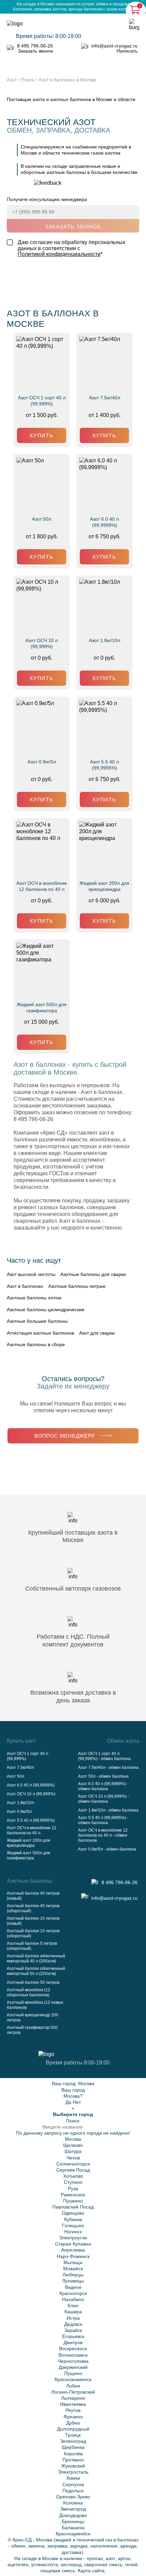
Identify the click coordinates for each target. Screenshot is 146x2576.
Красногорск (73, 2293)
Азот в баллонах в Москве (68, 80)
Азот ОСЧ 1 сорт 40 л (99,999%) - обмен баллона (104, 1756)
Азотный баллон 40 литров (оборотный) (33, 1908)
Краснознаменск (73, 2379)
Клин (73, 2305)
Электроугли (73, 2238)
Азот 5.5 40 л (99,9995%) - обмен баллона (103, 1820)
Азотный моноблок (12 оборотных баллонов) (29, 1992)
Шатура (73, 2151)
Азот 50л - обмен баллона (103, 1776)
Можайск (73, 2269)
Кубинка (73, 2219)
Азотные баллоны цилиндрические (46, 1310)
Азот (12, 80)
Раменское (73, 2195)
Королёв (73, 2454)
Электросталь (73, 2472)
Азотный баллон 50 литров (33, 1982)
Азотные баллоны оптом (34, 1298)
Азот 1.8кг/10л (105, 640)
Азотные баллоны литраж (77, 1286)
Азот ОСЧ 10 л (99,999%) (42, 643)
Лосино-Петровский (73, 2392)
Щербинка (73, 2447)
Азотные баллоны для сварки (93, 1274)
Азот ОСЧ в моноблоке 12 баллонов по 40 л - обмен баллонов (103, 1835)
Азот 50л (42, 519)
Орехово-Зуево (73, 2497)
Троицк (73, 2435)
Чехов (73, 2158)
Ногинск (73, 2232)
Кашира (73, 2312)
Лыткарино (73, 2398)
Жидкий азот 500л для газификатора (42, 1007)
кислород (71, 2564)
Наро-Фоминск (73, 2256)
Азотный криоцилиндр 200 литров (33, 2018)
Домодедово (73, 2515)
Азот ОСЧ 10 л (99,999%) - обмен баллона (104, 1799)
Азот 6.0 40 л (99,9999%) (104, 522)
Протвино (73, 2460)
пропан (95, 2558)
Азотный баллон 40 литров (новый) (33, 1896)
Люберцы (73, 2275)
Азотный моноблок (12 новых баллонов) (35, 2005)
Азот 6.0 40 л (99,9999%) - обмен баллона (103, 1786)
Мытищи (73, 2262)
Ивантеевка (73, 2404)
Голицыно (73, 2225)
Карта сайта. (92, 2571)
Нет (77, 2102)
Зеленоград (73, 2441)
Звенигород (73, 2509)
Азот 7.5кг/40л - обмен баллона (108, 1768)
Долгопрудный (73, 2429)
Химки (73, 2478)
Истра (73, 2318)
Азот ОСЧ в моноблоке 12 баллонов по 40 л (42, 886)
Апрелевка (73, 2250)
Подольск (73, 2491)
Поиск (28, 80)
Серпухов (73, 2484)
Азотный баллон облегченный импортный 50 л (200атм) (36, 1971)
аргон (124, 2558)
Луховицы (73, 2281)
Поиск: (73, 2121)
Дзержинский (73, 2367)
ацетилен (18, 2564)
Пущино (73, 2373)
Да (68, 2102)
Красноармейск (73, 2534)
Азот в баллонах (25, 1286)
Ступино (73, 2182)
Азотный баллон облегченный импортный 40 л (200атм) (36, 1959)
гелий (131, 2564)
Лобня (73, 2386)
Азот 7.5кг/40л (105, 398)
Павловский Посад (73, 2207)
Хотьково (73, 2176)
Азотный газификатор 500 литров (32, 2030)
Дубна (73, 2423)
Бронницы (73, 2521)
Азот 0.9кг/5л (42, 762)
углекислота (45, 2564)
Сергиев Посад (73, 2170)
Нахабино (73, 2299)
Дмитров (73, 2342)
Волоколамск (73, 2355)
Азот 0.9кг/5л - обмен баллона (107, 1849)
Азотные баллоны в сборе (36, 1344)
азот (110, 2558)
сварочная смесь (103, 2564)
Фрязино (73, 2417)
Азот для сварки (97, 1333)
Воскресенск (73, 2349)
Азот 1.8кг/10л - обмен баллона (108, 1810)
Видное (73, 2287)
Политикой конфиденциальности (59, 254)
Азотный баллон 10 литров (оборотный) (33, 1933)
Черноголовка (73, 2361)
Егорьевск (73, 2336)
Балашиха (73, 2528)
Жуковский (73, 2466)
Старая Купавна (73, 2244)
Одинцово (73, 2213)
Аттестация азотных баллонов (40, 1333)
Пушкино (73, 2201)
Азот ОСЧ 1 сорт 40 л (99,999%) (42, 401)
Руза (73, 2189)
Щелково (73, 2145)
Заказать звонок (35, 51)
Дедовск (73, 2324)
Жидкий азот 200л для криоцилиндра (104, 886)
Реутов (73, 2410)
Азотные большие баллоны (37, 1321)
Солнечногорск (73, 2164)
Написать (127, 51)
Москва (86, 2083)
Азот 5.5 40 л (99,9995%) (104, 765)
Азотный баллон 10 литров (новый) (33, 1921)
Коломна (73, 2503)
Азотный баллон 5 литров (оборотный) (32, 1946)
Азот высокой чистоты (31, 1274)
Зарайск (73, 2330)
